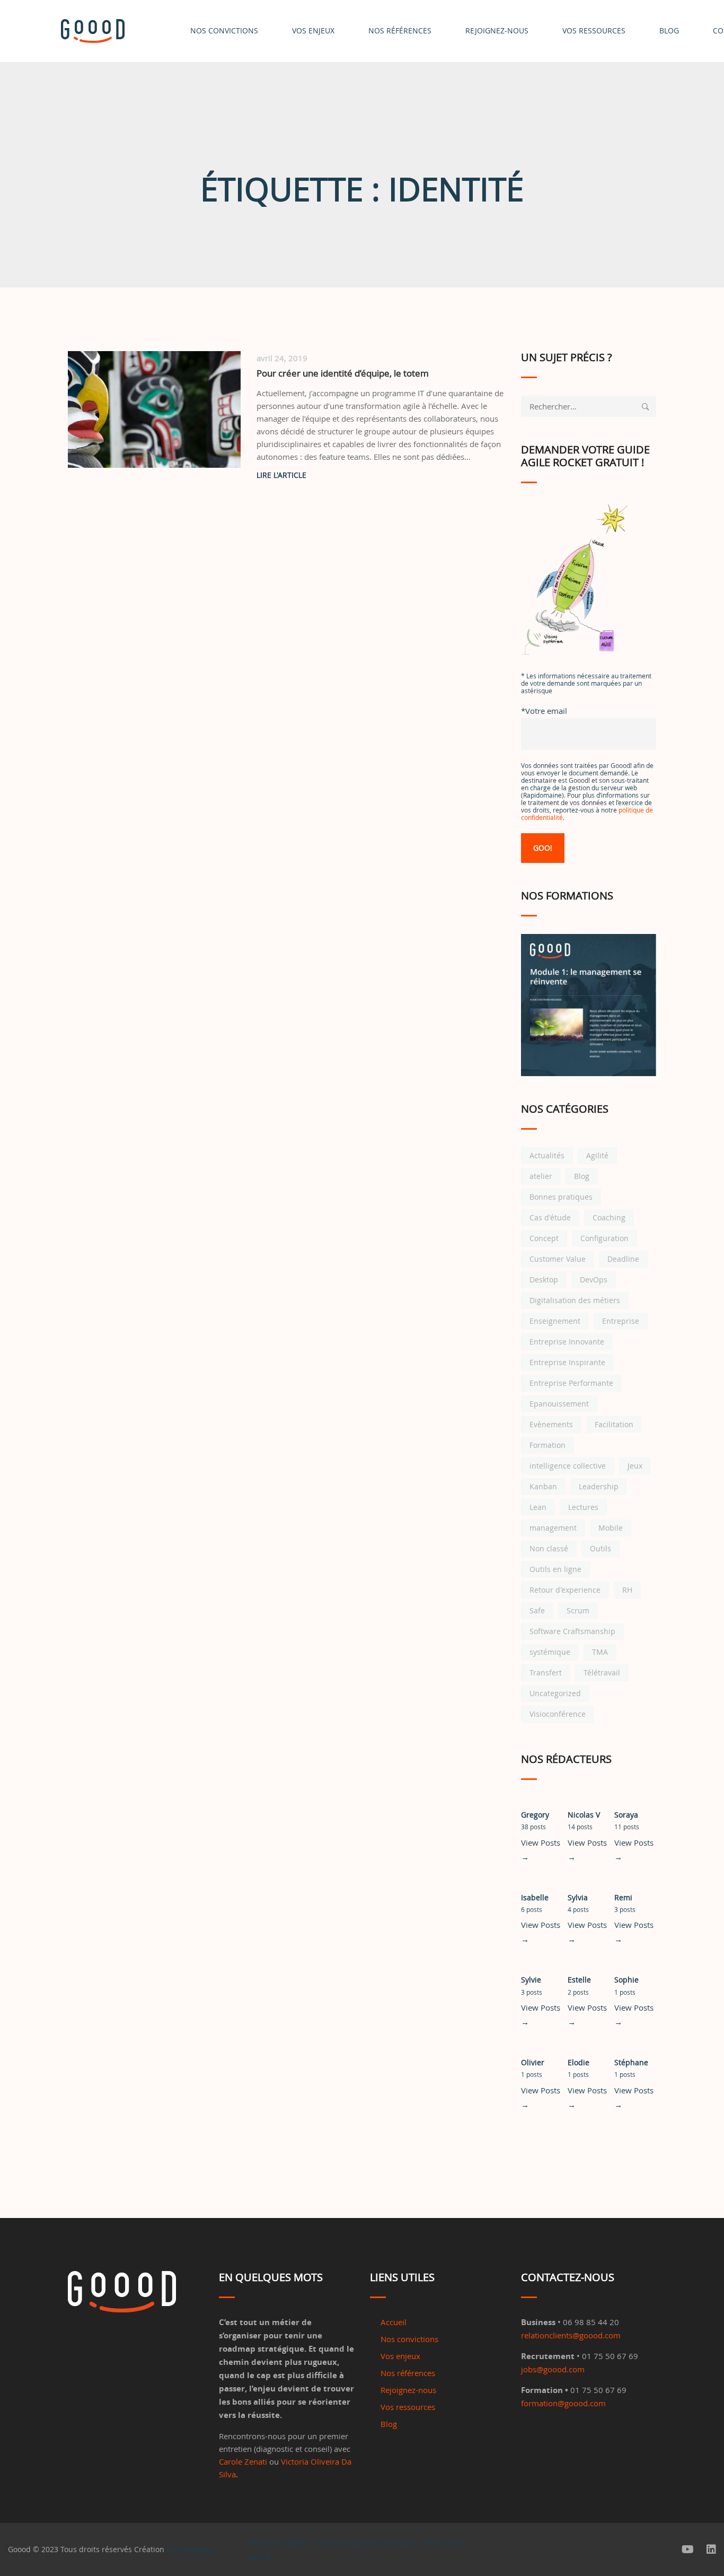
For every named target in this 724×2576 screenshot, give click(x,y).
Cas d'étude (550, 1217)
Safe (537, 1610)
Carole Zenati (243, 2461)
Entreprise (621, 1321)
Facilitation (614, 1424)
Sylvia (578, 1897)
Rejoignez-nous (497, 30)
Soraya (626, 1815)
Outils (601, 1548)
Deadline (623, 1259)
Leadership (599, 1486)
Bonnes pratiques (561, 1197)
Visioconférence (558, 1714)
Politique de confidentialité (366, 2542)
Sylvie (531, 1980)
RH (627, 1590)
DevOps (594, 1280)
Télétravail (602, 1673)
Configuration (604, 1238)
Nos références (400, 30)
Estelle (579, 1980)
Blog (582, 1176)
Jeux (635, 1466)
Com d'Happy (190, 2549)
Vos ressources (408, 2407)
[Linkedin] (711, 2549)
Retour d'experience (565, 1590)
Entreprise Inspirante (567, 1362)
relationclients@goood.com (571, 2335)
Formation (548, 1445)
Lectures (583, 1507)
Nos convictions (224, 30)
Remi (623, 1897)
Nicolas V (584, 1815)
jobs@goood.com (553, 2369)
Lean (538, 1507)
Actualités (547, 1155)
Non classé (549, 1548)
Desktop (544, 1280)
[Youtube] (688, 2549)
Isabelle (535, 1897)
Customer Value (558, 1259)
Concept (544, 1238)
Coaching (609, 1217)
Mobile (611, 1528)
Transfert (546, 1673)
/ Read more (381, 475)
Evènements (551, 1424)
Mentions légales (280, 2542)
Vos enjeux (313, 30)
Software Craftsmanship (572, 1631)
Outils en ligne (555, 1569)
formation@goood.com (563, 2403)
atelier (541, 1176)
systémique (550, 1652)
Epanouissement (559, 1404)
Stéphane (631, 2062)
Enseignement (555, 1321)
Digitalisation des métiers (575, 1300)
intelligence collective (568, 1466)
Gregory (535, 1815)
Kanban (543, 1486)
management (553, 1528)
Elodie (579, 2062)
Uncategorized (555, 1693)
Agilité (597, 1155)
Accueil (394, 2322)
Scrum (578, 1610)
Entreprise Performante (571, 1383)
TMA (600, 1652)
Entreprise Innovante (567, 1342)
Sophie (626, 1980)
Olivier (533, 2062)
